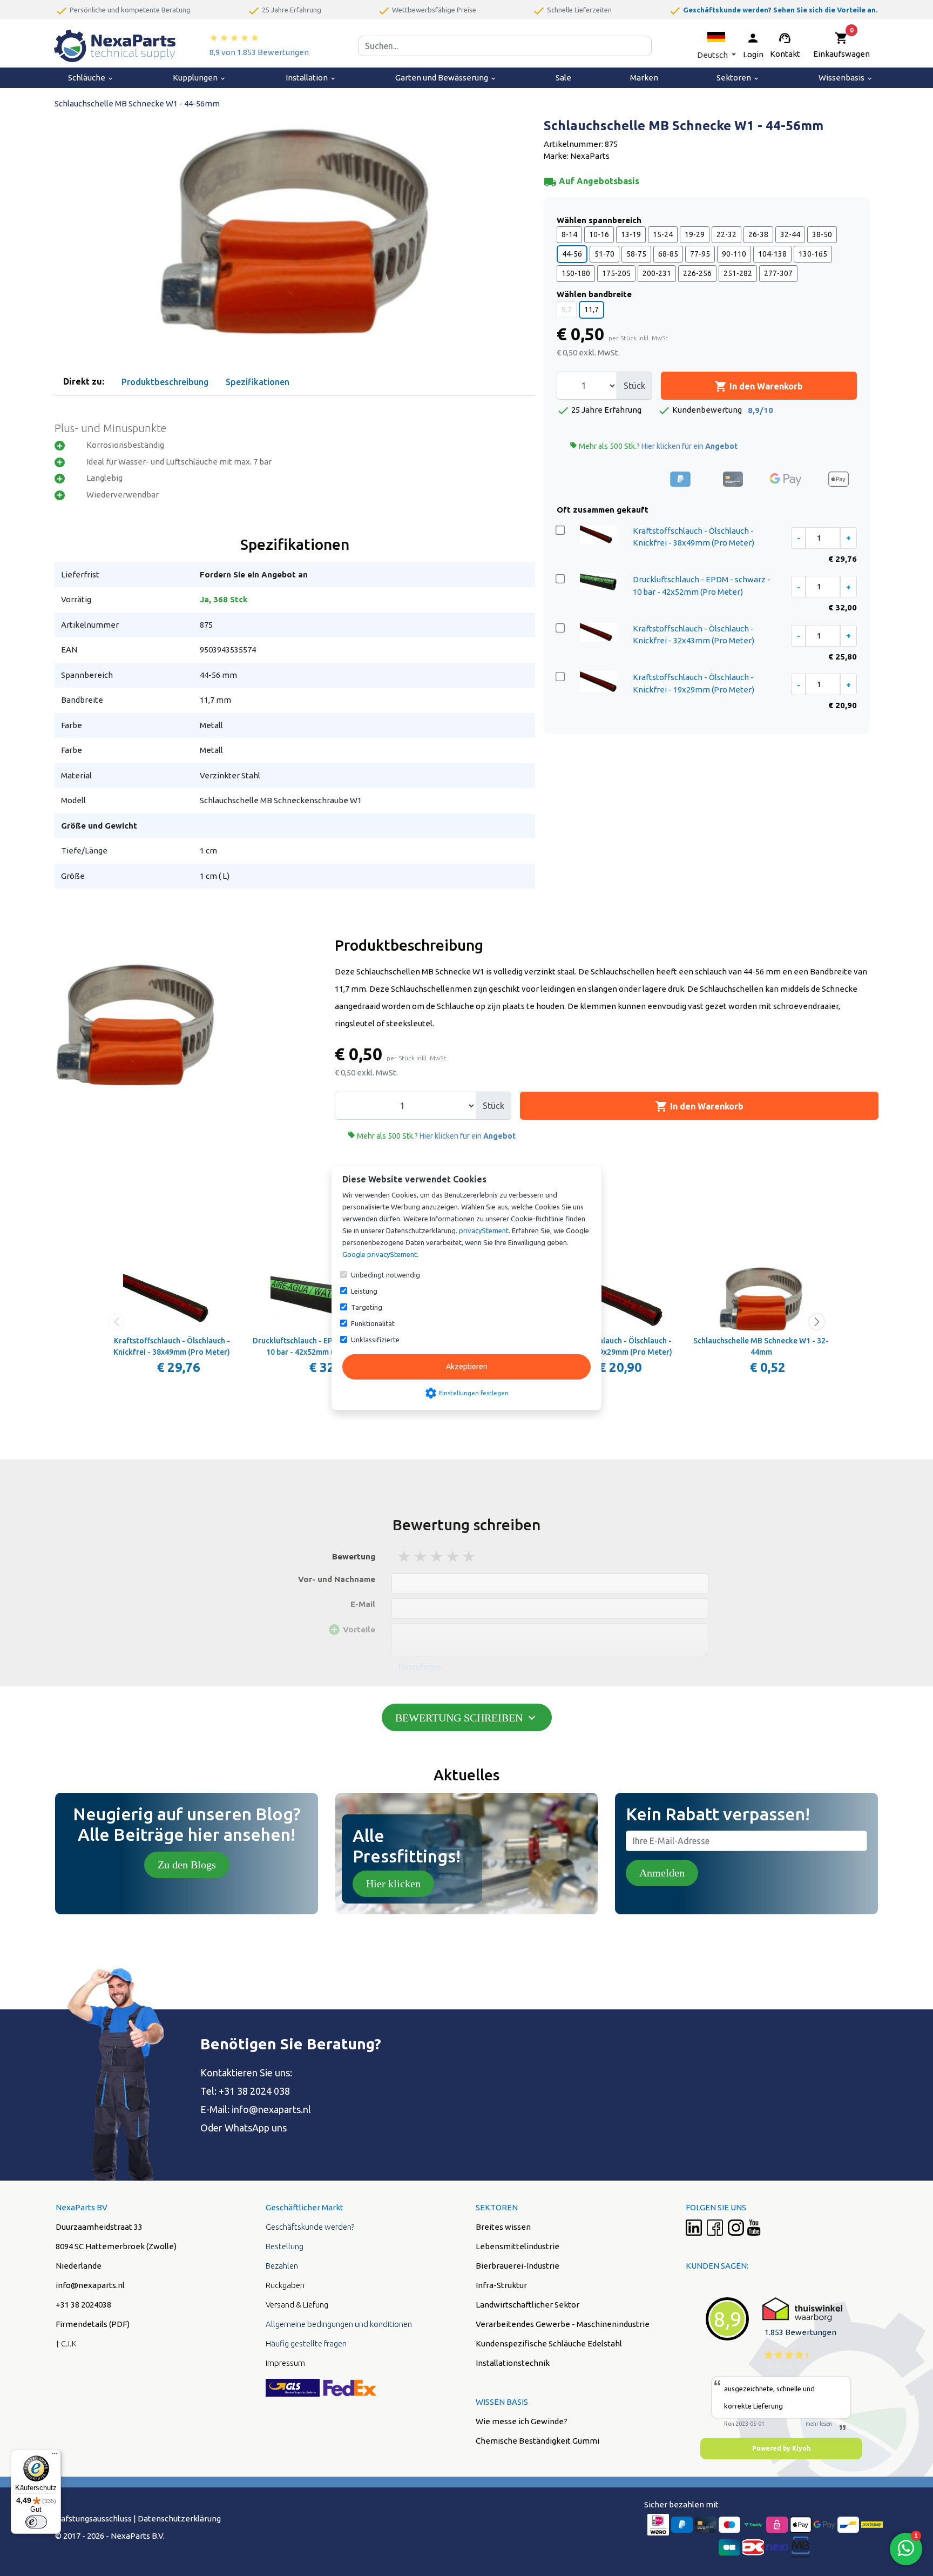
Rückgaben (285, 2285)
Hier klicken (393, 1884)
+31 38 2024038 (83, 2305)
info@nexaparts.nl (271, 2109)
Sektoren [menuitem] (738, 78)
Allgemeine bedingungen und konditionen (339, 2324)
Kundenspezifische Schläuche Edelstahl (549, 2343)
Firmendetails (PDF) (93, 2324)
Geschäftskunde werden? (310, 2227)
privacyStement (484, 1230)
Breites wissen (503, 2227)
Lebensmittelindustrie (518, 2246)
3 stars (437, 1556)
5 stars (470, 1556)
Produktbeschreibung (165, 382)
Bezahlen (282, 2266)
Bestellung (285, 2246)
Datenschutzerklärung (179, 2518)
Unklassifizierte (375, 1340)
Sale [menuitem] (563, 78)
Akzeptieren (467, 1367)
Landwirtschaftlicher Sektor (528, 2305)
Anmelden (662, 1873)
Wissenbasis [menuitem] (846, 78)
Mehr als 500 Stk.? (654, 446)
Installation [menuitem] (311, 78)
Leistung (364, 1291)
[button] (716, 46)
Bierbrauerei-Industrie (518, 2266)
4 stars (454, 1556)
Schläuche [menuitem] (91, 78)
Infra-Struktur (501, 2285)
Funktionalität (373, 1323)
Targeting (367, 1307)
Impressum (285, 2363)
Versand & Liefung (297, 2305)
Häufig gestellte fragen (306, 2343)
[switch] (36, 2522)
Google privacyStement (380, 1254)
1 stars (405, 1556)
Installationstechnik (513, 2363)
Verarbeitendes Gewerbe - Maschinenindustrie (563, 2324)
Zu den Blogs (187, 1865)
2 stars (421, 1556)
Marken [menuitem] (644, 78)
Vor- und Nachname (337, 1579)
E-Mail (363, 1604)
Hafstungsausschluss (93, 2518)
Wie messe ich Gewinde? (522, 2421)
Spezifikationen (258, 382)
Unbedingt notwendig (386, 1275)
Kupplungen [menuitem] (200, 78)
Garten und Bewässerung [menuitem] (446, 78)
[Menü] (55, 2456)
